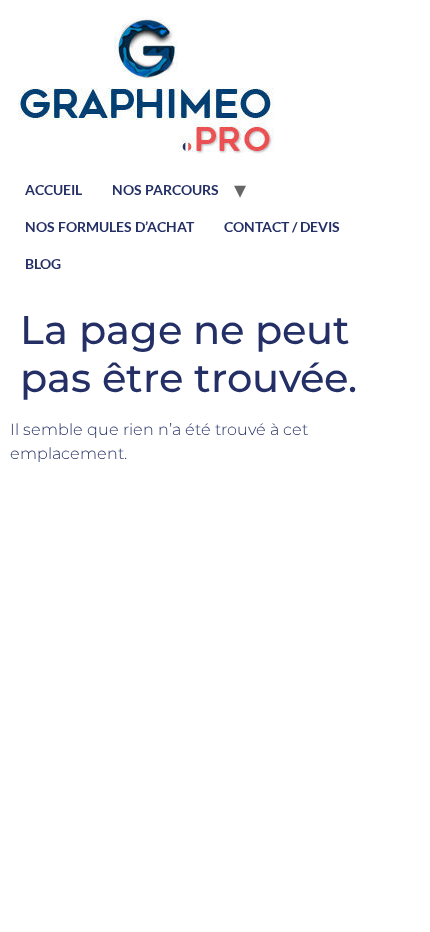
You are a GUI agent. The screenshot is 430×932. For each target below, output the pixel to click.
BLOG (43, 263)
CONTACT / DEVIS (282, 226)
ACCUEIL (53, 189)
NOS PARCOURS (165, 189)
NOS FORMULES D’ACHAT (109, 226)
